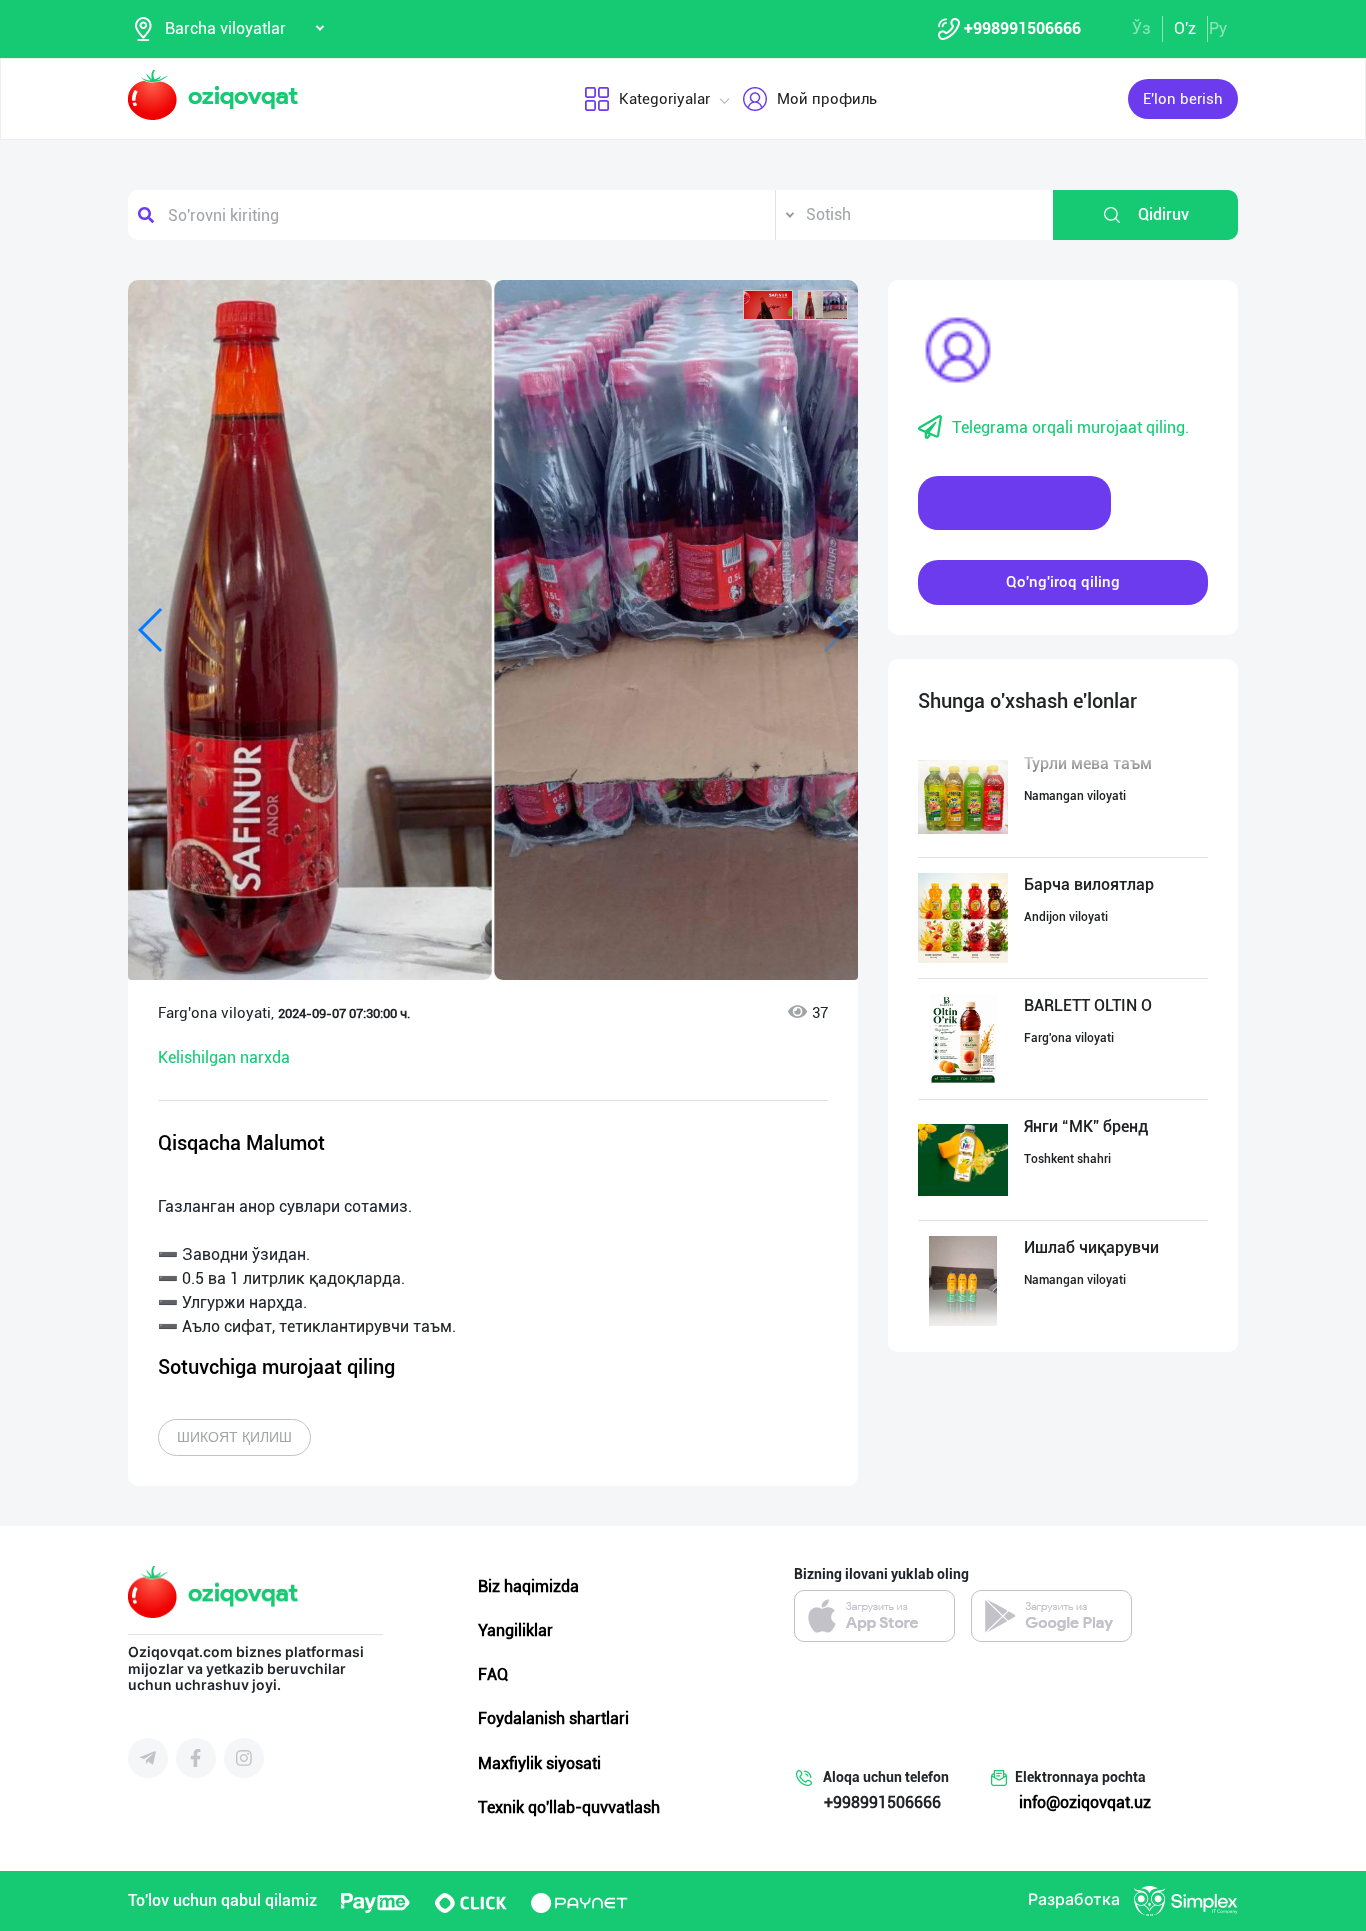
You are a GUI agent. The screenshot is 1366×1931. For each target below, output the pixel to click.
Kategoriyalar (664, 99)
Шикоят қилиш (234, 1437)
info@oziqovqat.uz (1085, 1802)
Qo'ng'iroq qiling (1063, 582)
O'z (1185, 28)
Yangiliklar (515, 1630)
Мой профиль (827, 99)
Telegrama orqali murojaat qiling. (1070, 427)
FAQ (493, 1674)
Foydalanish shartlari (553, 1718)
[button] (768, 305)
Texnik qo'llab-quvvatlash (569, 1807)
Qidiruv (1163, 214)
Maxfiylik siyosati (539, 1763)
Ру (1218, 28)
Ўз (1141, 28)
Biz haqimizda (528, 1586)
